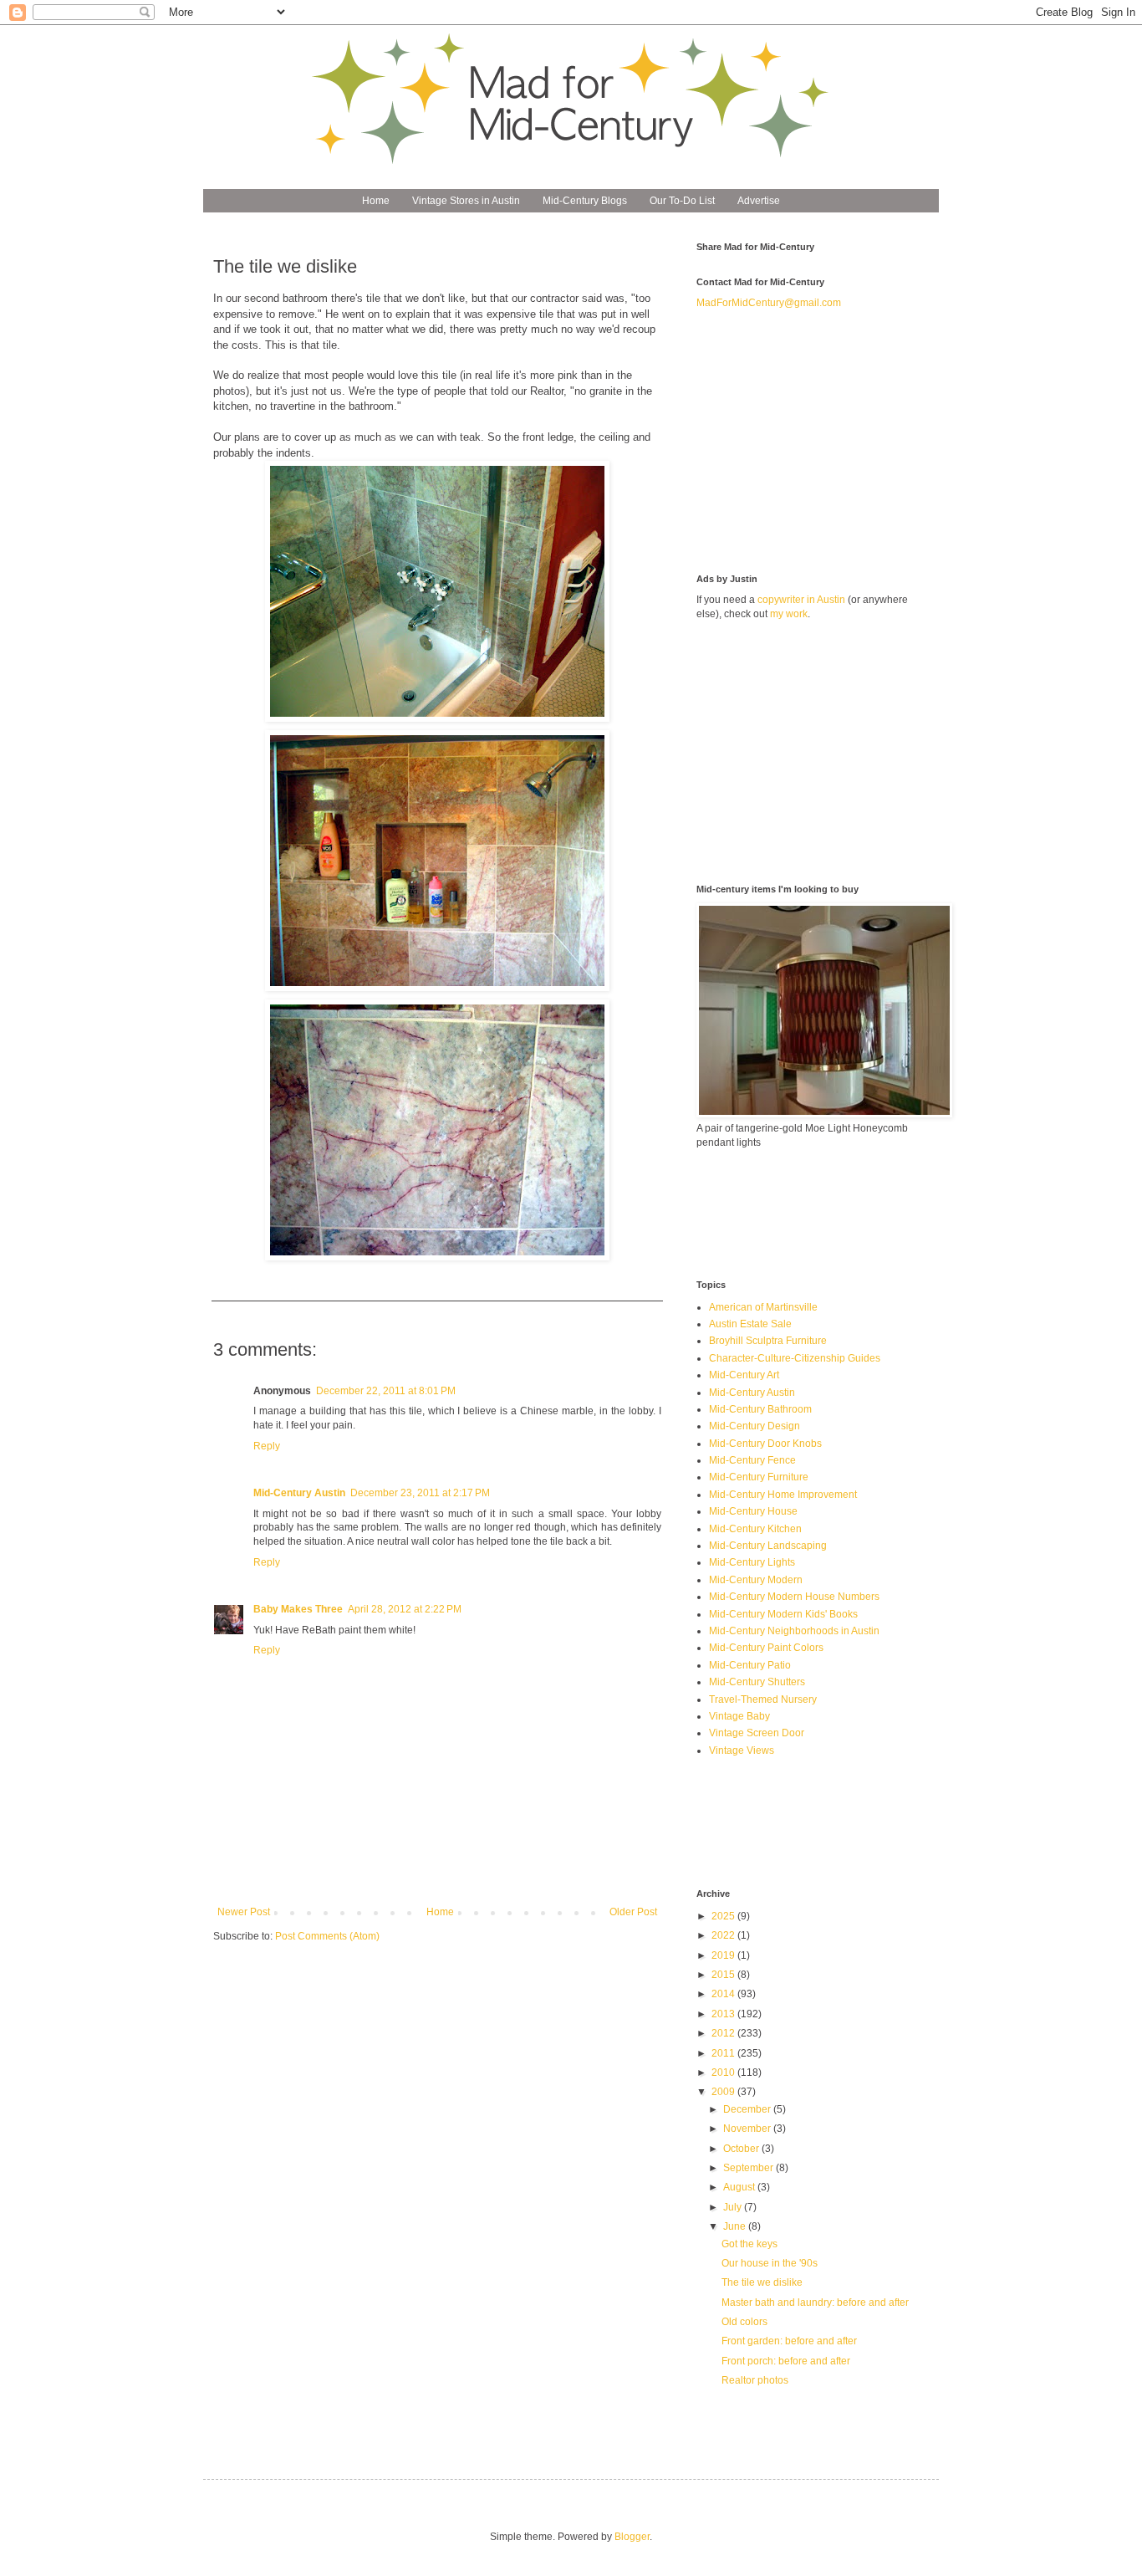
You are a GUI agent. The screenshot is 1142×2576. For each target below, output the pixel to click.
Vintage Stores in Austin (466, 201)
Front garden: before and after (789, 2341)
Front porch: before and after (786, 2361)
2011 (724, 2053)
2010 (724, 2073)
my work (789, 614)
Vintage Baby (739, 1716)
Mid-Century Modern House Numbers (794, 1597)
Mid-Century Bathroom (760, 1409)
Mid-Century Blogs (585, 201)
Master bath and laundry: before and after (815, 2303)
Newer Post (244, 1912)
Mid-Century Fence (752, 1460)
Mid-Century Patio (750, 1665)
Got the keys (749, 2244)
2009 (724, 2092)
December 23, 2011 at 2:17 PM (420, 1493)
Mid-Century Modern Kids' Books (783, 1614)
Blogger (632, 2537)
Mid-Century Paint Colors (766, 1648)
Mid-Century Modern (756, 1580)
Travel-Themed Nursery (763, 1699)
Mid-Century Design (755, 1426)
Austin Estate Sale (750, 1324)
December (748, 2109)
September (749, 2168)
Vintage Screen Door (757, 1733)
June (736, 2226)
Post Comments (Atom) (327, 1936)
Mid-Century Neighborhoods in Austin (794, 1631)
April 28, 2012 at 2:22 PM (405, 1609)
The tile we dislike (762, 2282)
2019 (724, 1955)
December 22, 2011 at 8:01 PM (386, 1391)
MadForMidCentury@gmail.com (769, 303)
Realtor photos (755, 2380)
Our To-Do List (682, 201)
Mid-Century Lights (752, 1562)
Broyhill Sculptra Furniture (768, 1341)
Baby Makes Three (298, 1609)
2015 (724, 1975)
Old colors (744, 2322)
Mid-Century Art (744, 1375)
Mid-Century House (753, 1511)
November (748, 2129)
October (742, 2149)
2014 (724, 1994)
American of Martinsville (763, 1307)
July (734, 2207)
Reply (267, 1446)
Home (376, 201)
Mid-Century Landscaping (768, 1546)
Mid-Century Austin (299, 1493)
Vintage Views (742, 1751)
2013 (724, 2014)
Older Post (633, 1912)
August (740, 2187)
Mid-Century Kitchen (755, 1529)
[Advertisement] (822, 440)
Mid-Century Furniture (759, 1477)
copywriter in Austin (801, 600)
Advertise (759, 201)
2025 (724, 1916)
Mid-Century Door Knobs (765, 1444)
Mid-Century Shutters (757, 1682)
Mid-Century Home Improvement (783, 1495)
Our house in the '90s (770, 2263)
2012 (724, 2033)
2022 (724, 1935)
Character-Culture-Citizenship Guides (795, 1358)
